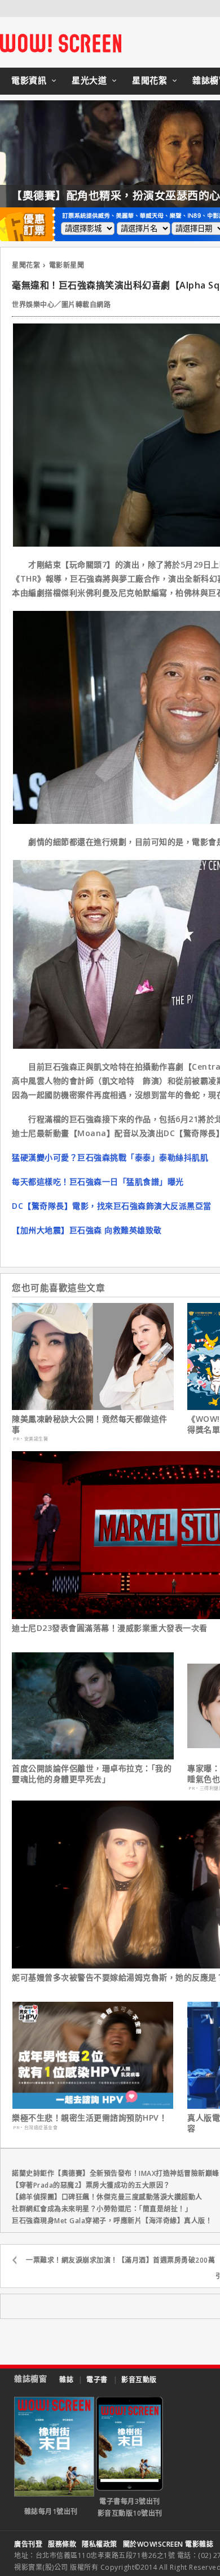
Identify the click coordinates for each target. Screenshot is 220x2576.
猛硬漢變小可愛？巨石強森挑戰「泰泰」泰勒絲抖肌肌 (110, 1157)
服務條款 (62, 2544)
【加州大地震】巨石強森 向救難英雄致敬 (87, 1230)
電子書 (97, 2380)
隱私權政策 (100, 2544)
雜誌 (66, 2380)
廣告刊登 (28, 2544)
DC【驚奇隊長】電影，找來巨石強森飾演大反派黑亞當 (112, 1206)
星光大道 (89, 80)
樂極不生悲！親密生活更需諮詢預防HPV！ (89, 2118)
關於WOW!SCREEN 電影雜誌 (168, 2544)
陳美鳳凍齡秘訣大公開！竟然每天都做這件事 (90, 1424)
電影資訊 (29, 80)
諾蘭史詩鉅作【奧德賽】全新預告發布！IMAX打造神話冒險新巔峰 (116, 2173)
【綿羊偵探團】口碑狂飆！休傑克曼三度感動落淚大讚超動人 (107, 2197)
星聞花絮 (149, 80)
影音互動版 (139, 2380)
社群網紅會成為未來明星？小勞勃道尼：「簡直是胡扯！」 (102, 2209)
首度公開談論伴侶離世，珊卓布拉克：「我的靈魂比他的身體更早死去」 (92, 1774)
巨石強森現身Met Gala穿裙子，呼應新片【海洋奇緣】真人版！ (112, 2221)
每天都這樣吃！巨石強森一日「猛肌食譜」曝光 (98, 1181)
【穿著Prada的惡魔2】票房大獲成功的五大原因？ (91, 2185)
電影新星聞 (67, 265)
